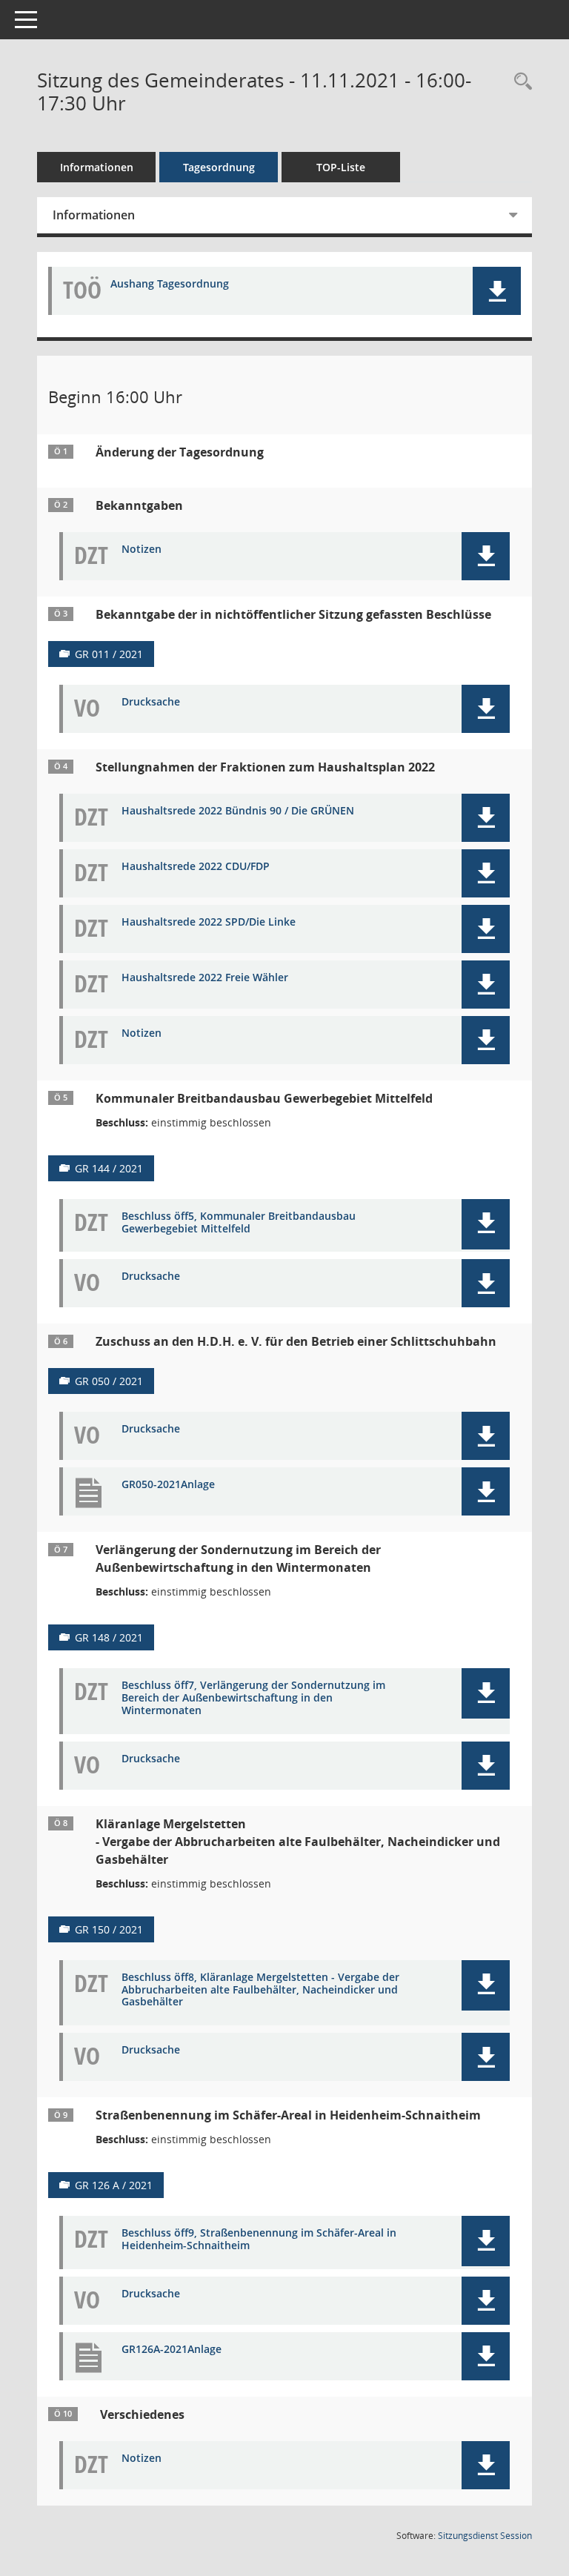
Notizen (142, 550)
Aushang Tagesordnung (170, 284)
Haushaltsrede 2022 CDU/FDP (196, 867)
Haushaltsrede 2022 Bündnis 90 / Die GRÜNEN (238, 811)
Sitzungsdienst (485, 2536)
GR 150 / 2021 (109, 1929)
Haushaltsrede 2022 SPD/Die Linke (209, 922)
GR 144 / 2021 (109, 1168)
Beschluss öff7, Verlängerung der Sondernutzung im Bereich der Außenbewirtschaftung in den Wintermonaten (253, 1698)
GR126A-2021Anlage (172, 2350)
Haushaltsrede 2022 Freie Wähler (205, 978)
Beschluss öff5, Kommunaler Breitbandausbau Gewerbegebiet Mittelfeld (239, 1223)
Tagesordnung (219, 167)
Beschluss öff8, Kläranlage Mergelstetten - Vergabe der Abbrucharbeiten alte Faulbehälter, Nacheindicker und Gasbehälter (260, 1990)
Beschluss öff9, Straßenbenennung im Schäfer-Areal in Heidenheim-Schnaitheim (259, 2240)
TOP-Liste (341, 167)
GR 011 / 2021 (109, 654)
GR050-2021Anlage (168, 1485)
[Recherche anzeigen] (519, 82)
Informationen (97, 167)
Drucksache (151, 702)
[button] (497, 291)
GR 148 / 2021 (109, 1637)
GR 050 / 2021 (109, 1381)
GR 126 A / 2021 (114, 2185)
